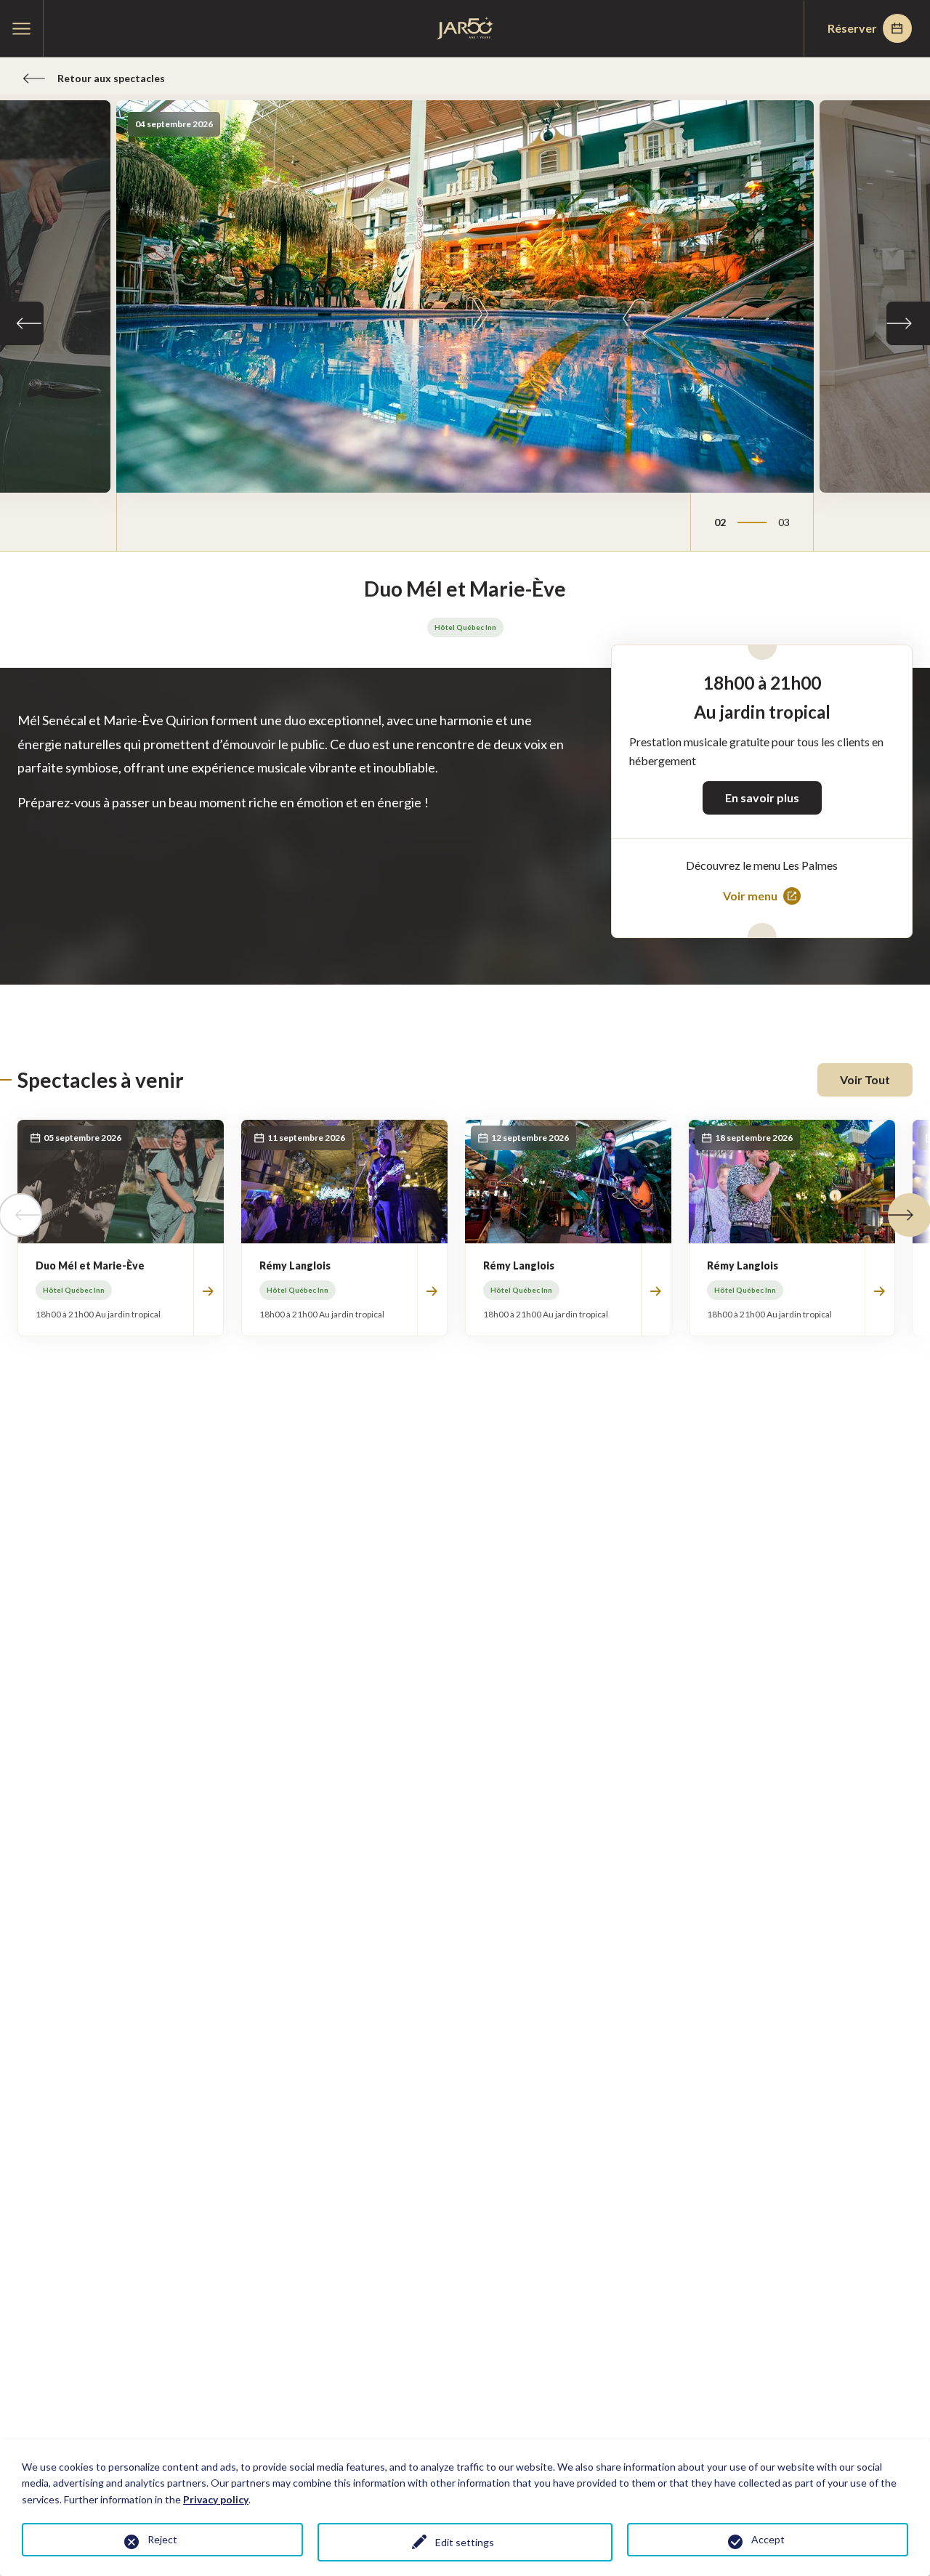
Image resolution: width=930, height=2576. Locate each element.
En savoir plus (762, 798)
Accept (768, 2539)
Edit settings (465, 2542)
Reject (162, 2539)
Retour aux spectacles (111, 78)
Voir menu (750, 897)
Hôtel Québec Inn (465, 627)
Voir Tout (865, 1079)
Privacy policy (216, 2499)
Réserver (852, 28)
